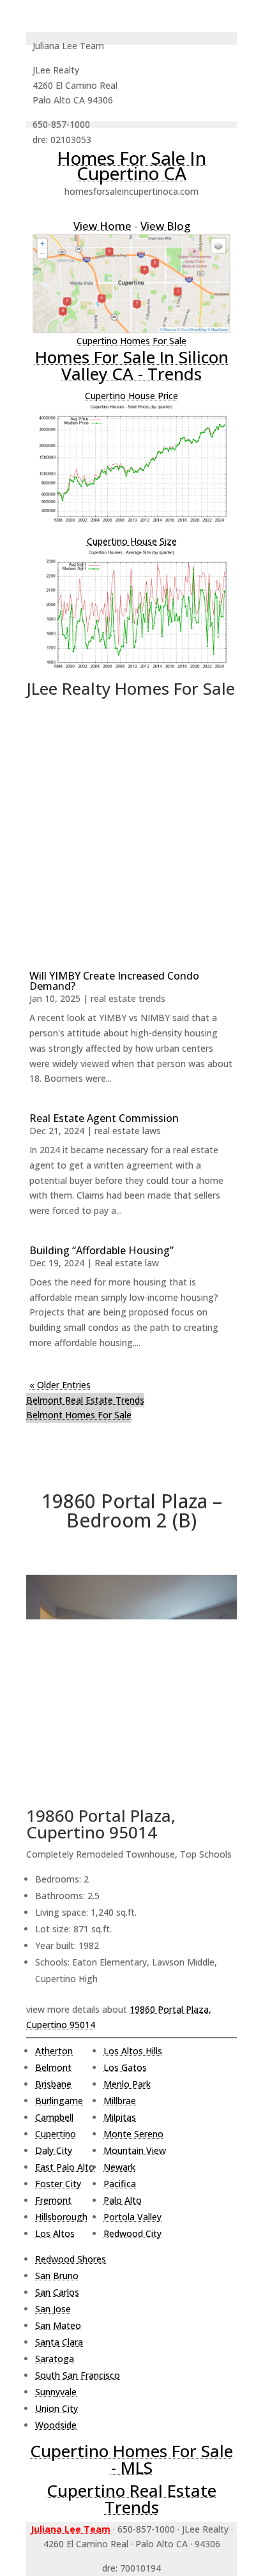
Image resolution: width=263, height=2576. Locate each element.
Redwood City (132, 2233)
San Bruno (57, 2276)
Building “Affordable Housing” (101, 1250)
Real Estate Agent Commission (104, 1118)
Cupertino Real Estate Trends (131, 2499)
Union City (56, 2408)
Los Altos (55, 2233)
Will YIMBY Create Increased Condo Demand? (114, 981)
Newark (119, 2167)
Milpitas (120, 2117)
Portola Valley (132, 2217)
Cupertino (56, 2134)
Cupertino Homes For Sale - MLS (131, 2459)
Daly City (54, 2150)
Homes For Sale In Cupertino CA (131, 165)
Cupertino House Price (131, 396)
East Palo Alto (65, 2167)
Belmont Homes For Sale (79, 1415)
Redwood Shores (71, 2259)
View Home (102, 226)
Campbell (54, 2117)
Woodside (56, 2425)
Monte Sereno (133, 2134)
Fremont (53, 2200)
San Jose (53, 2309)
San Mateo (58, 2325)
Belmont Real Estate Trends (85, 1400)
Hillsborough (61, 2217)
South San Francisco (78, 2375)
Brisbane (53, 2084)
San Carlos (57, 2292)
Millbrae (120, 2101)
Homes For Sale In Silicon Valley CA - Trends (132, 365)
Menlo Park (127, 2084)
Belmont (53, 2067)
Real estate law (127, 1263)
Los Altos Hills (133, 2051)
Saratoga (55, 2359)
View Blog (165, 226)
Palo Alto (123, 2200)
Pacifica (120, 2184)
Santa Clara (59, 2342)
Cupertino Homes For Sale (131, 341)
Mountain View (135, 2150)
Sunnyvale (56, 2392)
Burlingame (59, 2101)
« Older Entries (60, 1385)
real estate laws (128, 1131)
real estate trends (128, 998)
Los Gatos (125, 2067)
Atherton (54, 2051)
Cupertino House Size (132, 541)
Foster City (58, 2184)
